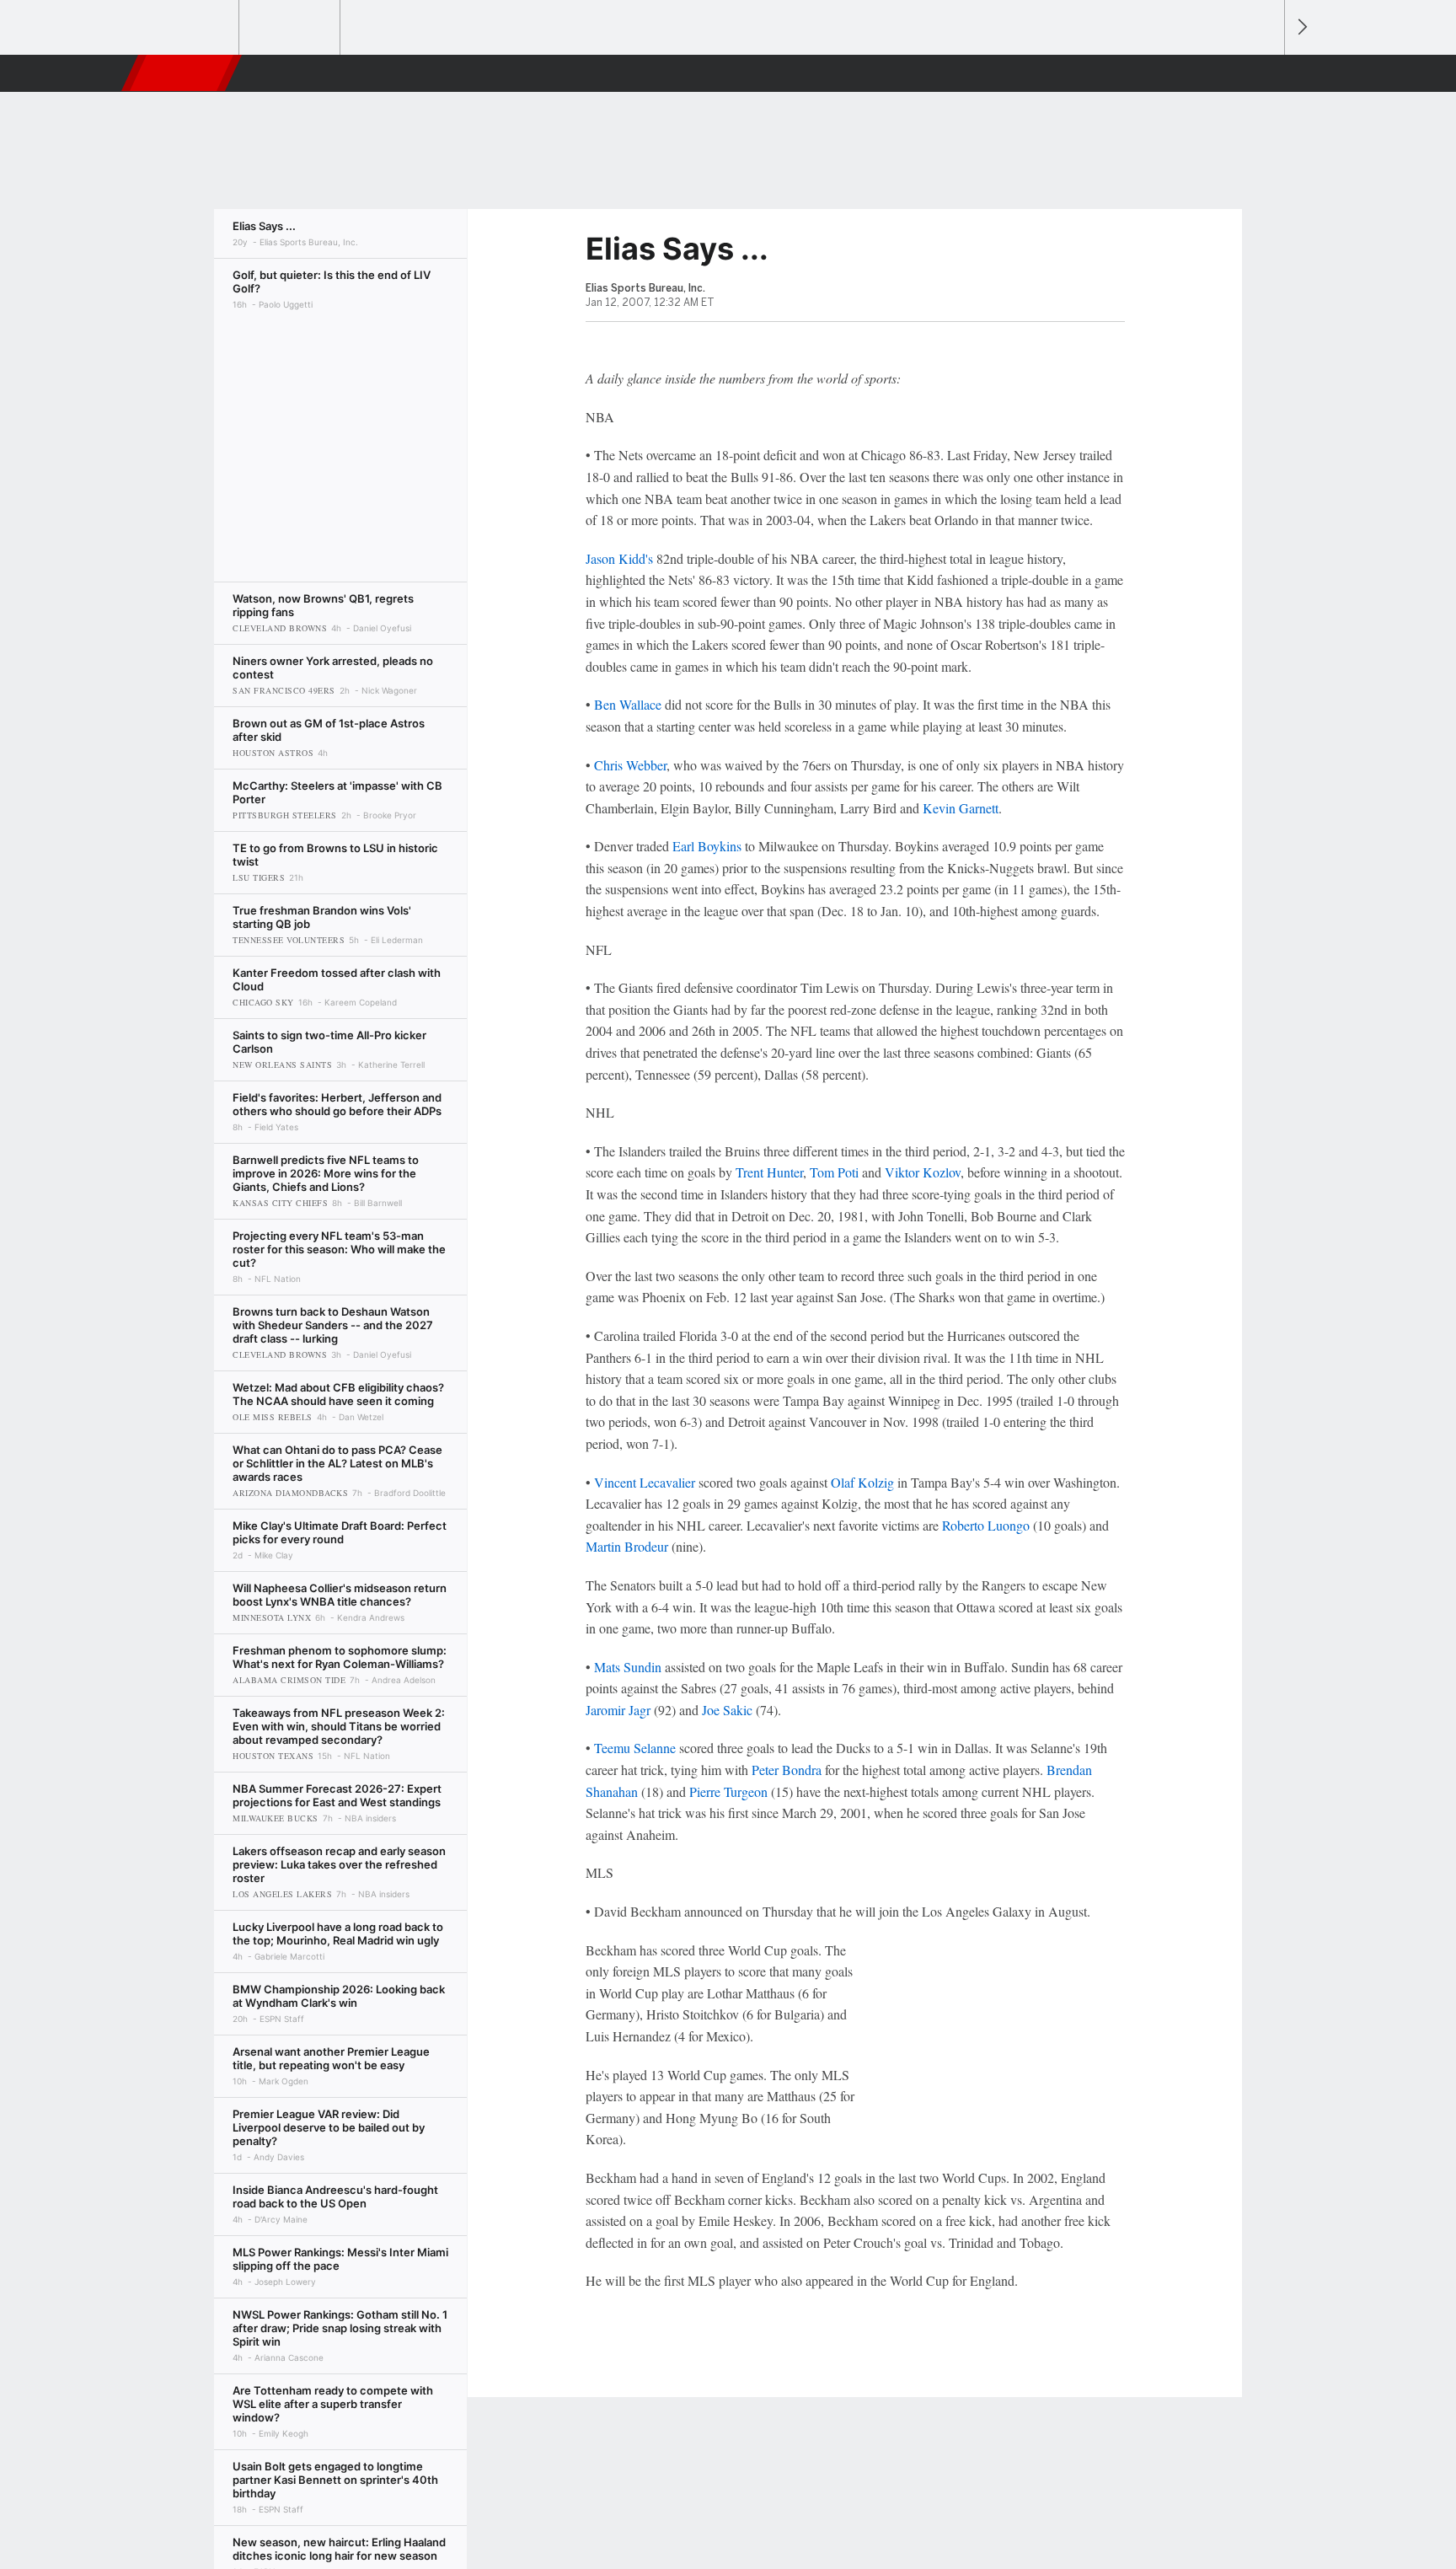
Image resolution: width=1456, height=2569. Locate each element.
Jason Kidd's (619, 558)
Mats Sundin (628, 1667)
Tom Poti (834, 1172)
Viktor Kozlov (923, 1172)
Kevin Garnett (961, 808)
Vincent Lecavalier (645, 1482)
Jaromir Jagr (618, 1710)
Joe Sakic (727, 1710)
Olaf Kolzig (862, 1482)
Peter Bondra (787, 1770)
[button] (1264, 73)
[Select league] (190, 28)
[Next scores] (1301, 27)
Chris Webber (630, 765)
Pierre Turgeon (728, 1791)
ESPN (183, 73)
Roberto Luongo (986, 1525)
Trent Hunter (769, 1172)
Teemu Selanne (635, 1748)
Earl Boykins (707, 846)
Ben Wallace (628, 704)
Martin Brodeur (627, 1546)
